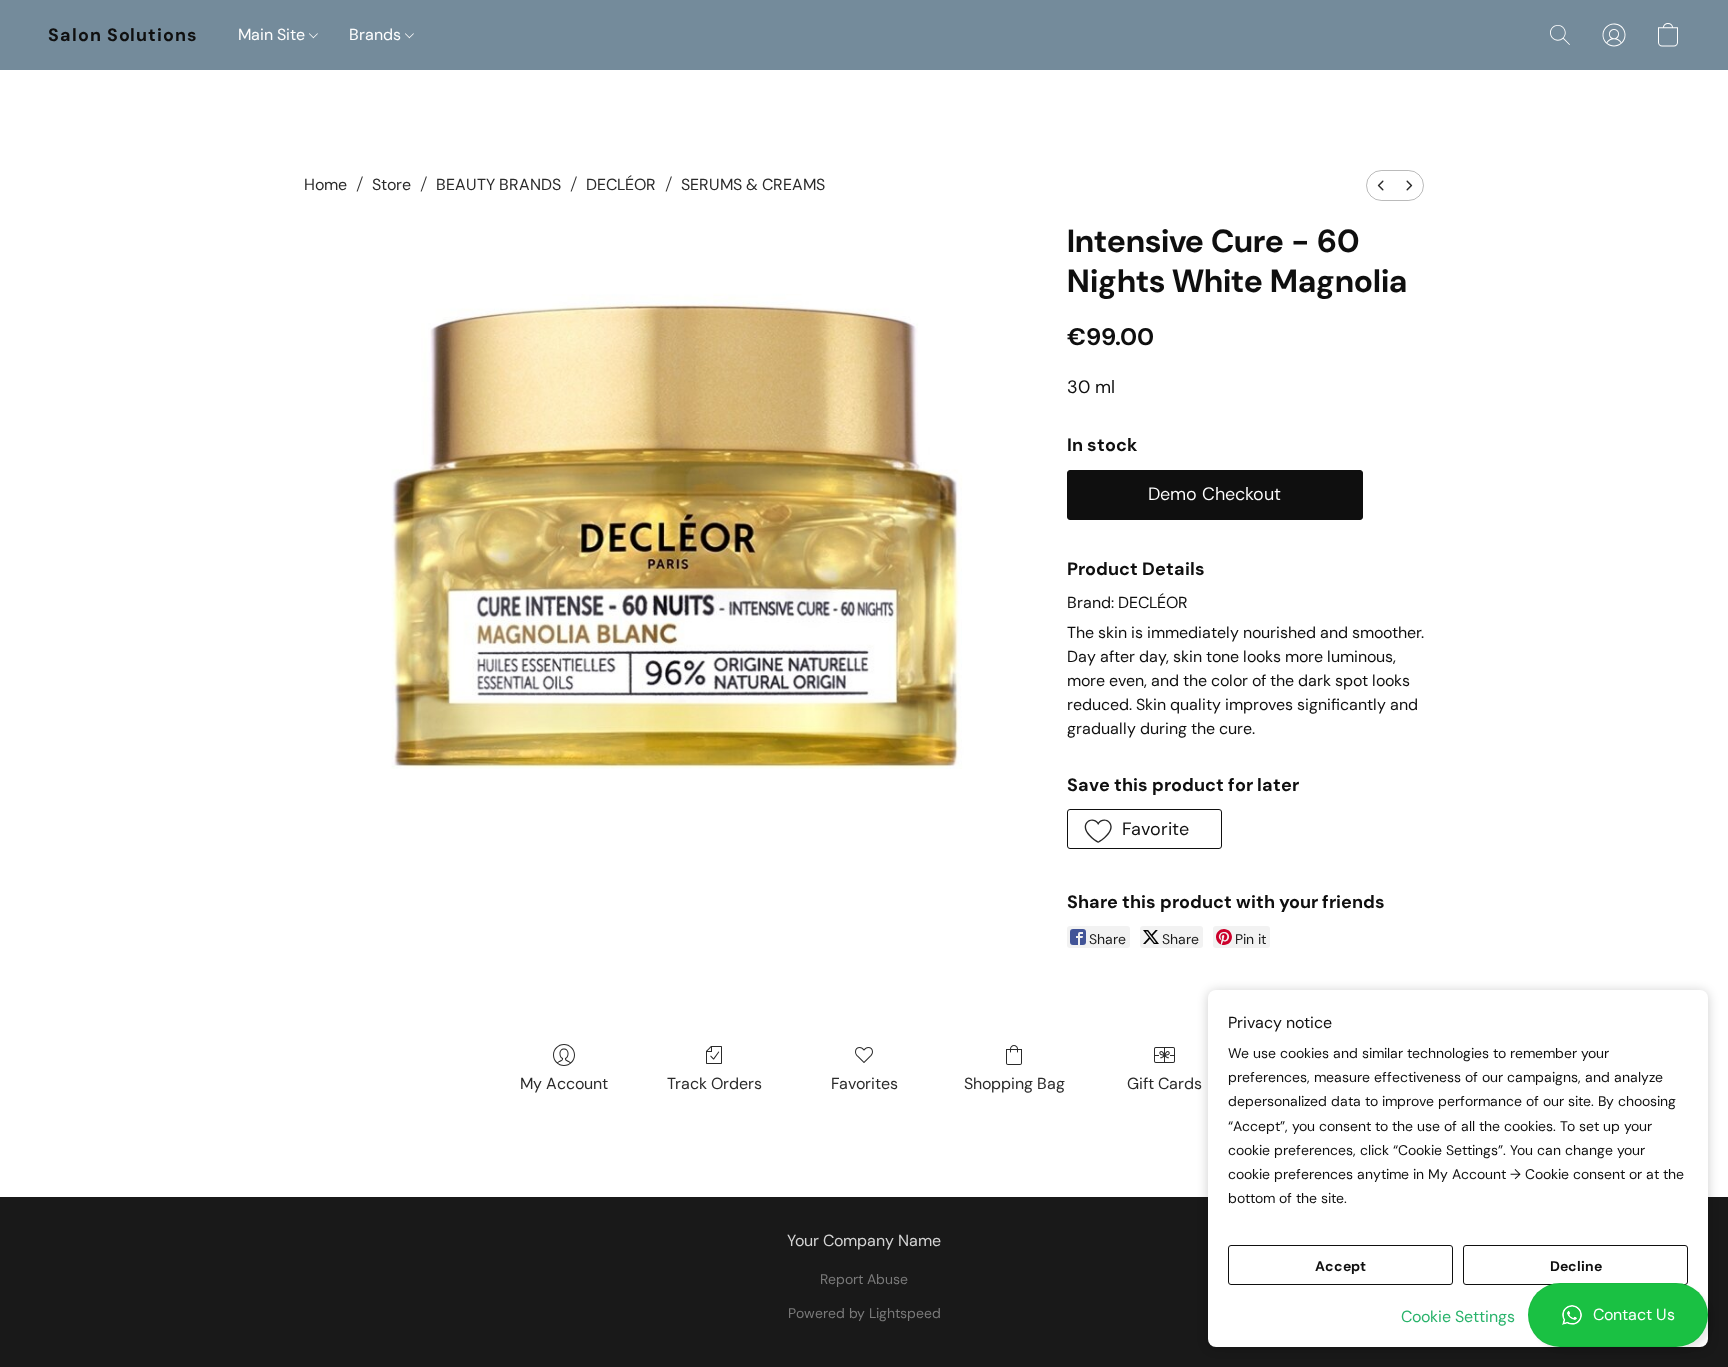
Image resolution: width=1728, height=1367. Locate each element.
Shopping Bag (1014, 1083)
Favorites (864, 1083)
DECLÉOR (621, 184)
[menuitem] (1381, 185)
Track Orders (714, 1083)
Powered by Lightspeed (864, 1313)
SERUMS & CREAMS (753, 184)
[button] (1618, 1315)
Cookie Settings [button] (1458, 1316)
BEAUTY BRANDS (498, 184)
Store (391, 184)
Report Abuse (864, 1279)
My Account (564, 1083)
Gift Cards (1164, 1083)
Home (325, 184)
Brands (377, 34)
